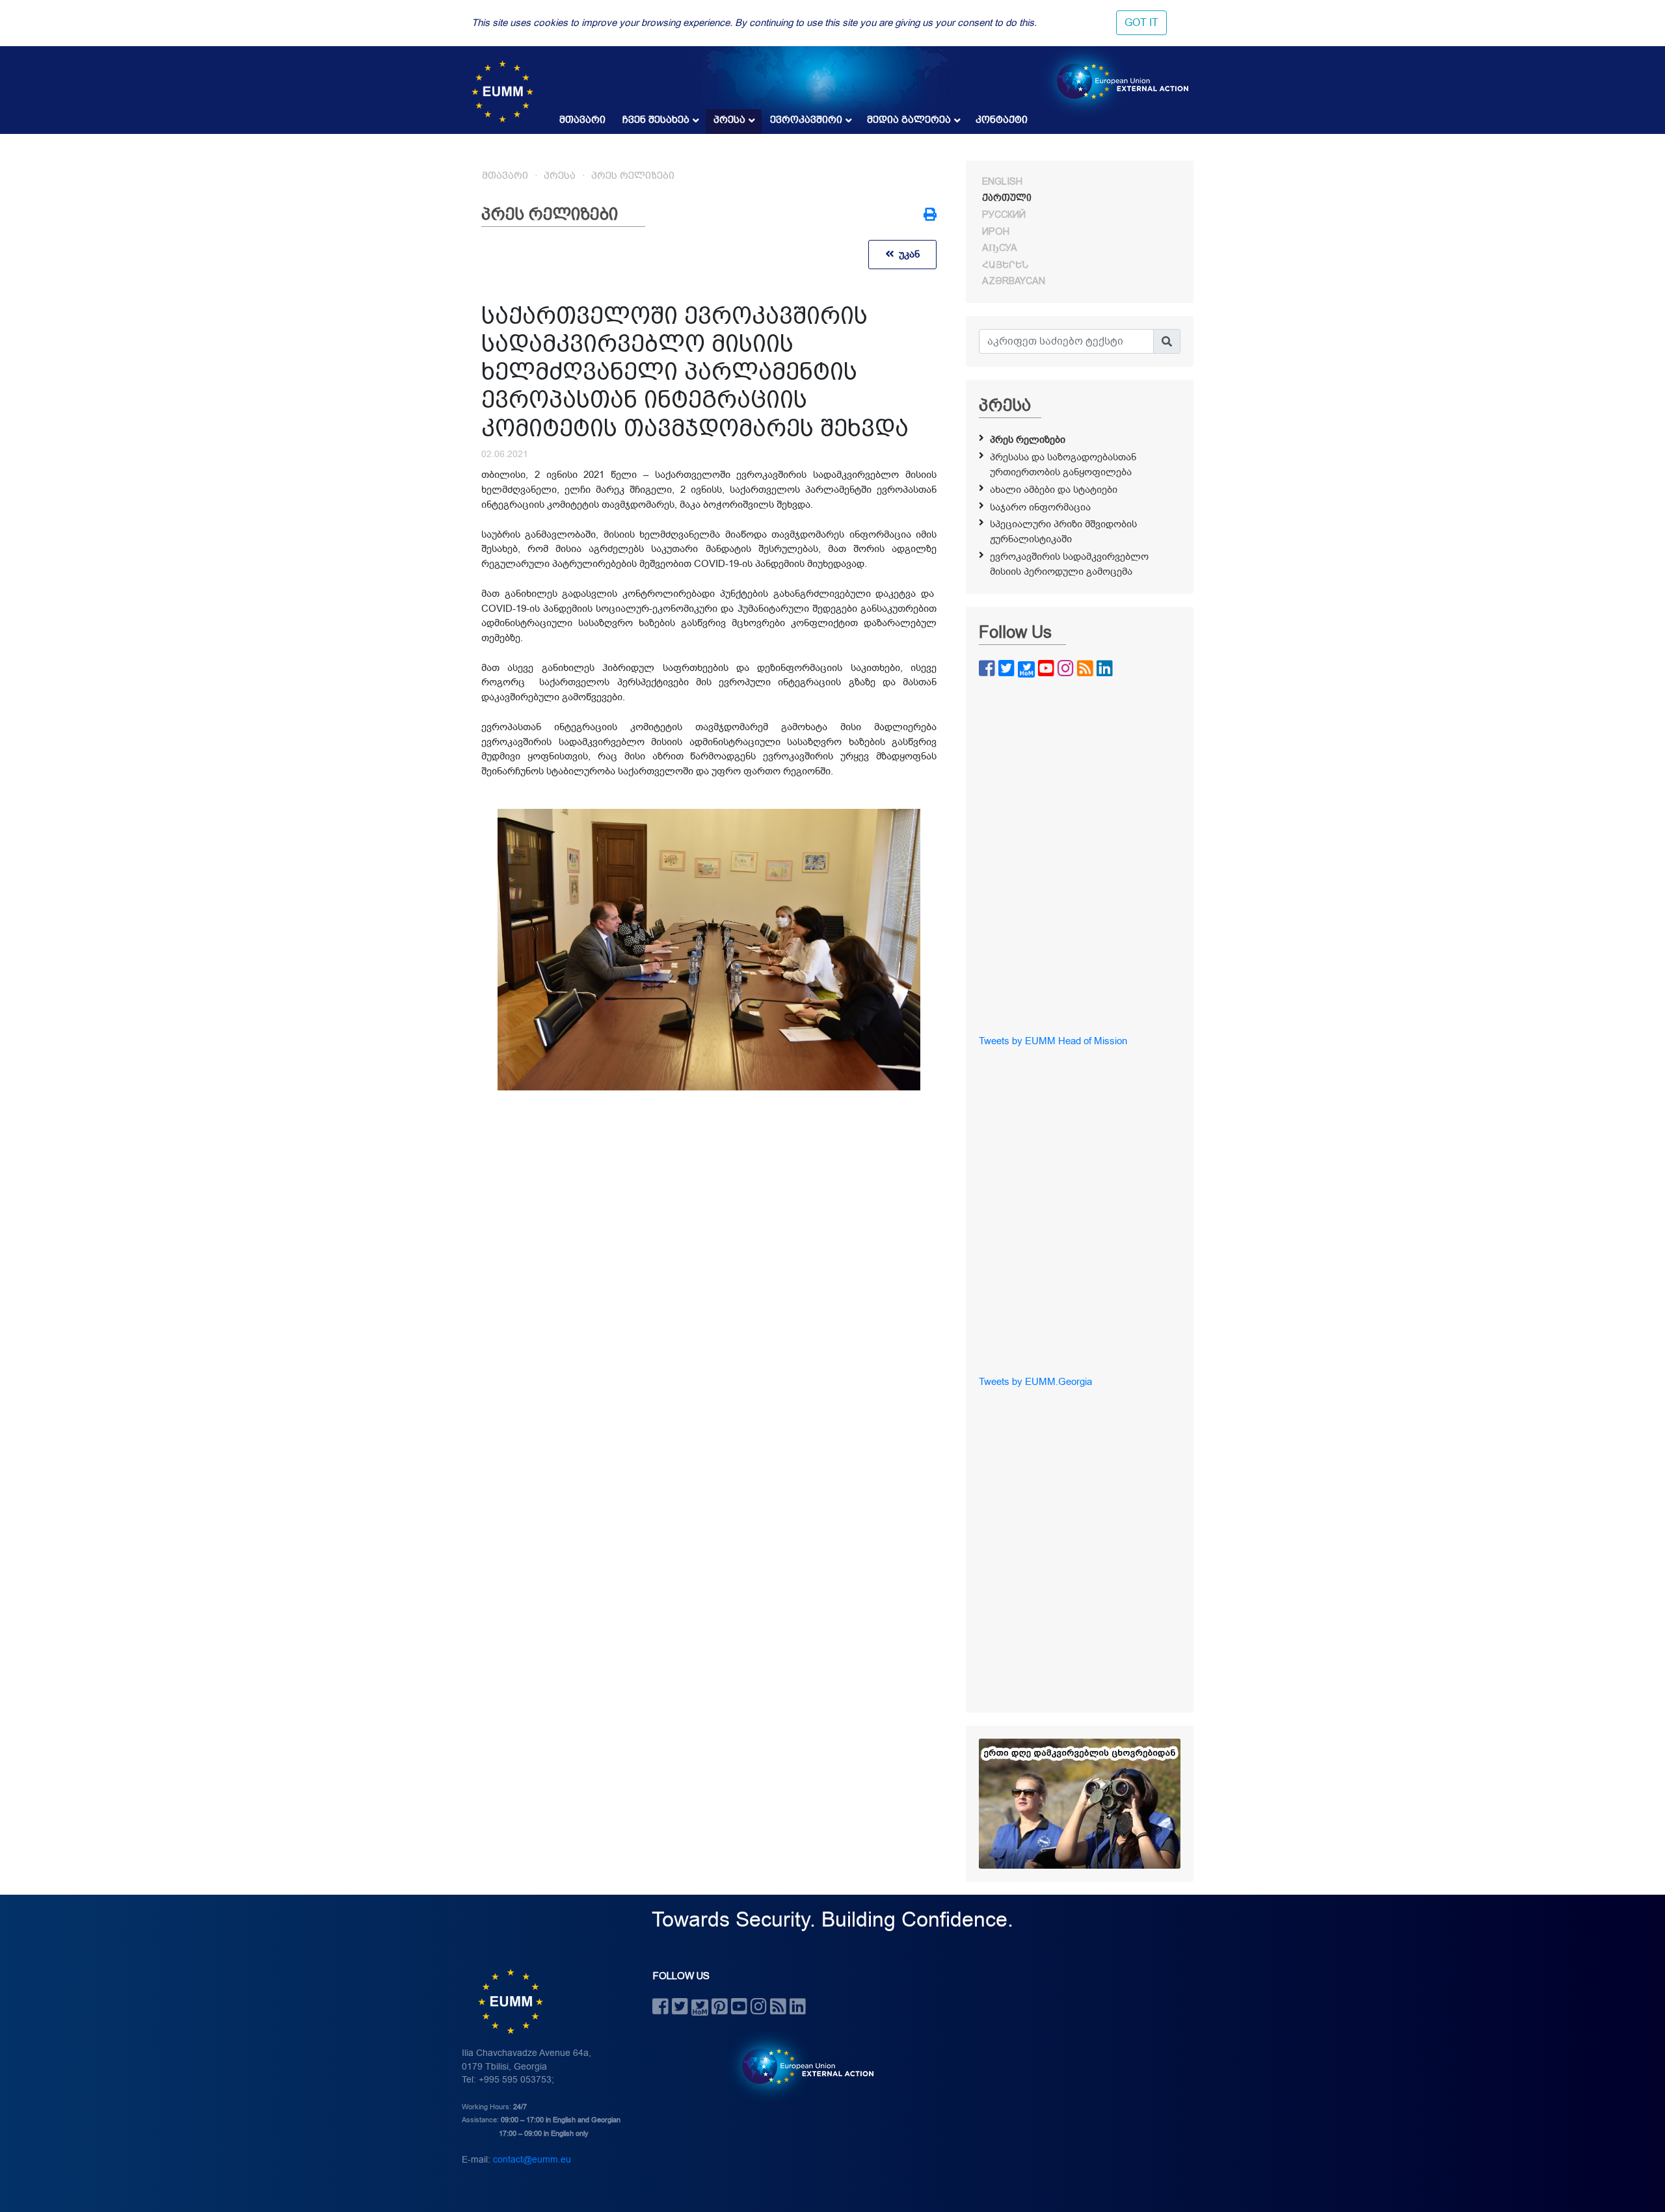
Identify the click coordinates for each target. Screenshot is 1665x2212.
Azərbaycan (1014, 281)
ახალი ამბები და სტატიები (1054, 490)
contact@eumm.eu (532, 2160)
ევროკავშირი (806, 120)
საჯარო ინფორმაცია (1040, 507)
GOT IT (1141, 23)
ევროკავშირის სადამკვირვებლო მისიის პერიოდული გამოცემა (1069, 564)
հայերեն (1005, 265)
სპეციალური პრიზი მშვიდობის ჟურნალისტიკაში (1063, 532)
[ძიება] (1167, 341)
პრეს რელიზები (633, 176)
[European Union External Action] (801, 2066)
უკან (907, 254)
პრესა (729, 120)
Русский (1004, 215)
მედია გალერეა (909, 120)
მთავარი (582, 120)
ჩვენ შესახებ (656, 120)
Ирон (996, 231)
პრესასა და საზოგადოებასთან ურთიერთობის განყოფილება (1063, 465)
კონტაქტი (1002, 120)
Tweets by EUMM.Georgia (1035, 1382)
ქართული (1007, 198)
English (1002, 181)
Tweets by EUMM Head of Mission (1053, 1041)
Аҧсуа (1000, 248)
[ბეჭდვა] (930, 216)
